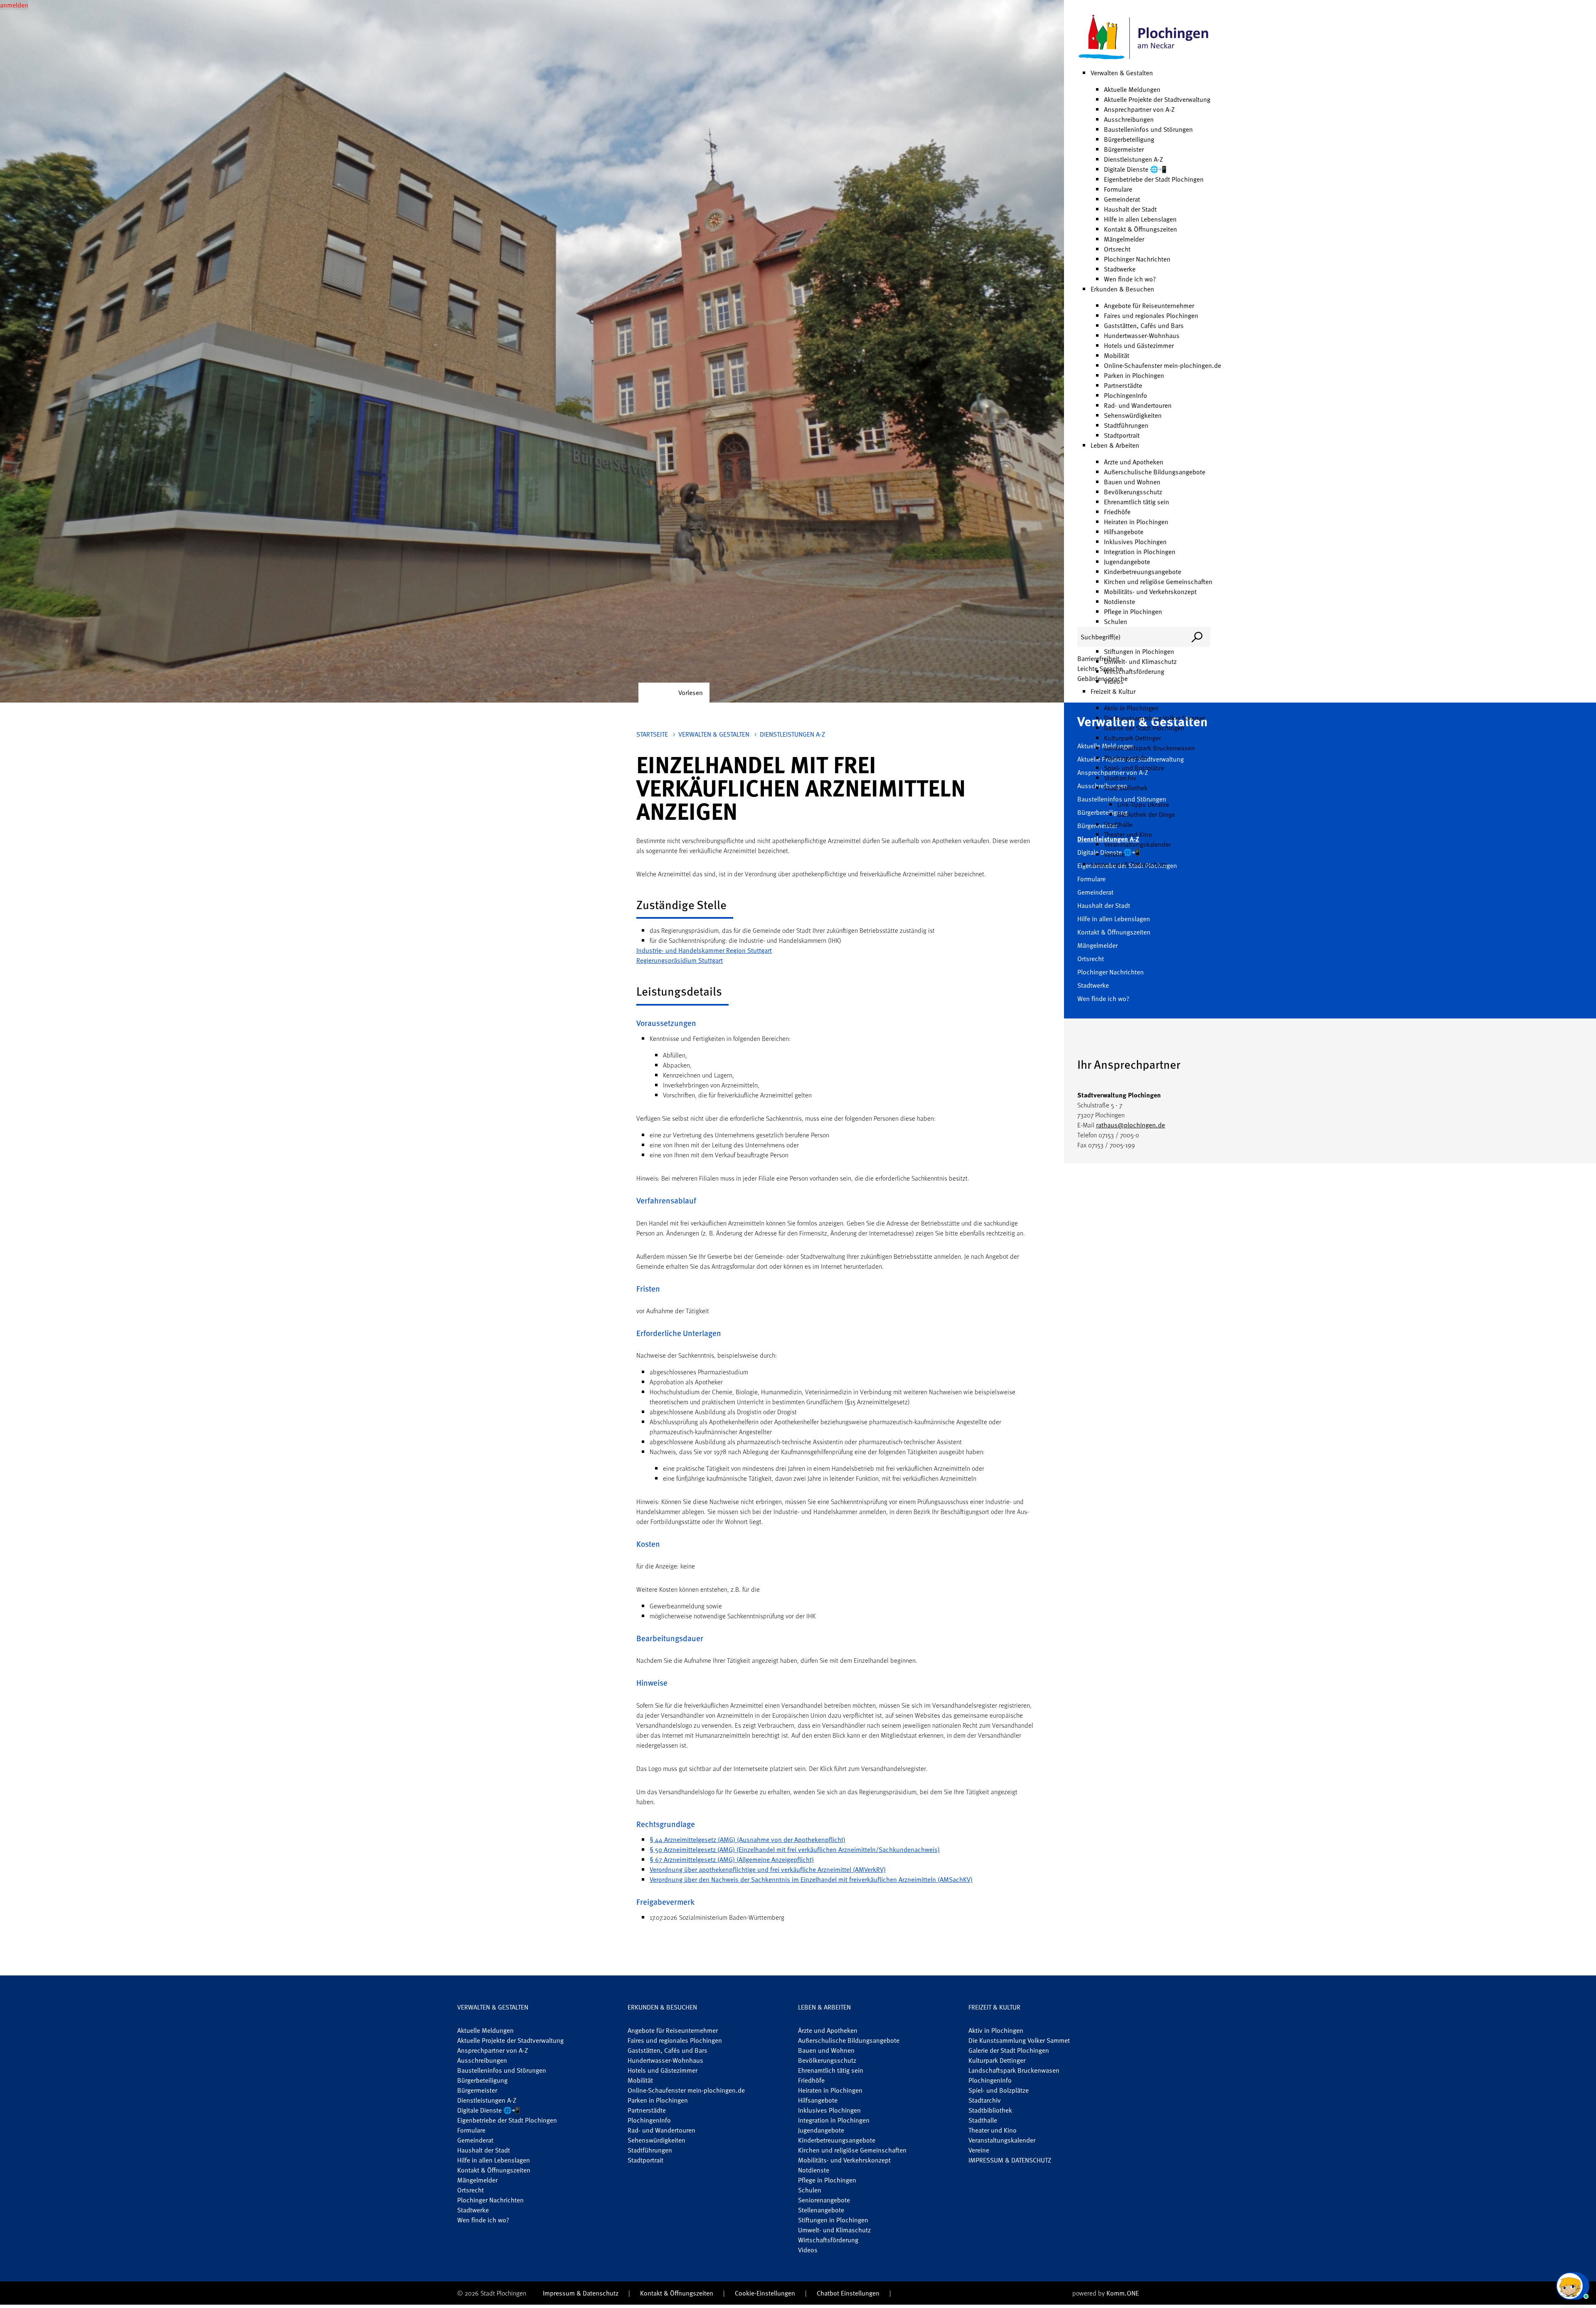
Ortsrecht (1117, 249)
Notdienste (1119, 602)
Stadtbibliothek (1126, 788)
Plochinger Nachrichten (1137, 259)
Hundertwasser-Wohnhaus (1142, 335)
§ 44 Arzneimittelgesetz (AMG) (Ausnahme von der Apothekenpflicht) (748, 1839)
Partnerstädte (1123, 385)
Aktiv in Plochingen (1131, 708)
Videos (808, 2250)
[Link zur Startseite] (1144, 37)
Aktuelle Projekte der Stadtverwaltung (1157, 99)
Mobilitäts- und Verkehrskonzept (1150, 592)
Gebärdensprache (1102, 678)
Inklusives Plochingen (1135, 542)
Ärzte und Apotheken (1134, 462)
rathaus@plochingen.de (1130, 1125)
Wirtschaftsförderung (1134, 671)
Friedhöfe (1117, 512)
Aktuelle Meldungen (1132, 89)
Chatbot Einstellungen (848, 2293)
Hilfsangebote (1124, 532)
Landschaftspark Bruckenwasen (1149, 748)
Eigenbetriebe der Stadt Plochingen (1154, 179)
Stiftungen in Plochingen (1139, 651)
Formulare (1118, 189)
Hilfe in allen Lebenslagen (1140, 219)
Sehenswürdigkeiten (1133, 415)
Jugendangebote (1127, 562)
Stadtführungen (1126, 425)
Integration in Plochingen (1140, 552)
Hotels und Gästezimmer (1139, 345)
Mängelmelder (1124, 239)
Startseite (652, 734)
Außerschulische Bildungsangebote (1155, 472)
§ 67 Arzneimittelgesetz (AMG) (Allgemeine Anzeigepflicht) (732, 1859)
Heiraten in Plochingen (1136, 522)
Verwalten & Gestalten (1122, 73)
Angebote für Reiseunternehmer (1149, 306)
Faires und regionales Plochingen (1151, 316)
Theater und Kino (1128, 834)
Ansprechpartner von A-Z (1139, 109)
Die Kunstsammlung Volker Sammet (1155, 718)
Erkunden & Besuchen (1122, 289)
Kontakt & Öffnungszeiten (1140, 229)
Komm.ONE (1123, 2293)
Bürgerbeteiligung (1129, 139)
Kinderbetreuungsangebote (1143, 572)
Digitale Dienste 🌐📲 (1135, 169)
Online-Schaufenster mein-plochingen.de (1163, 365)
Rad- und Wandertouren (1138, 405)
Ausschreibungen (1129, 119)
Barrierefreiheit (1098, 658)
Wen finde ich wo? (1130, 279)
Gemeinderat (1122, 199)
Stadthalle (1118, 824)
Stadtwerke (1120, 269)
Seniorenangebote (824, 2200)
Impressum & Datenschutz (1128, 864)
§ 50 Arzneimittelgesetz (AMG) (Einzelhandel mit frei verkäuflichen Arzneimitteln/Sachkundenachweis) (795, 1849)
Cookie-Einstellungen (765, 2293)
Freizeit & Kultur (1113, 691)
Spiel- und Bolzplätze (1134, 768)
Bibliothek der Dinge (1146, 814)
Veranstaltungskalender (1137, 844)
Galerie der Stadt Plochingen (1144, 728)
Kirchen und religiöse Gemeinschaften (1158, 582)
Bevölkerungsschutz (1133, 492)
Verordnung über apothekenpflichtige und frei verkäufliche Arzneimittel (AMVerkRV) (768, 1869)
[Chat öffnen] (1573, 2286)
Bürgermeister (1124, 149)
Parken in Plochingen (1134, 375)
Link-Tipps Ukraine (1143, 804)
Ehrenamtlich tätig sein (1137, 502)
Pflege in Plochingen (1133, 612)
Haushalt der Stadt (1130, 209)
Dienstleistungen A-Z (1133, 159)
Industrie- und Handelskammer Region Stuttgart (704, 950)
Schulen (1116, 621)
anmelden (14, 5)
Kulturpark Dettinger (1132, 738)
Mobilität (1117, 355)
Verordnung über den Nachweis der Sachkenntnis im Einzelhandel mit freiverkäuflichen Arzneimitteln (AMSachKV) (811, 1879)
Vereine (1114, 854)
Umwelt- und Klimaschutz (1140, 661)
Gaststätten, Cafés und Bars (1144, 325)
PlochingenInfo (1126, 395)
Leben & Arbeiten (1115, 445)
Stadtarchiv (1120, 778)
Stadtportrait (1122, 435)
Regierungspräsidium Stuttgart (680, 960)
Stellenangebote (821, 2210)
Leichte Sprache (1100, 668)
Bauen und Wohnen (1132, 482)
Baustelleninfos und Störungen (1148, 129)
